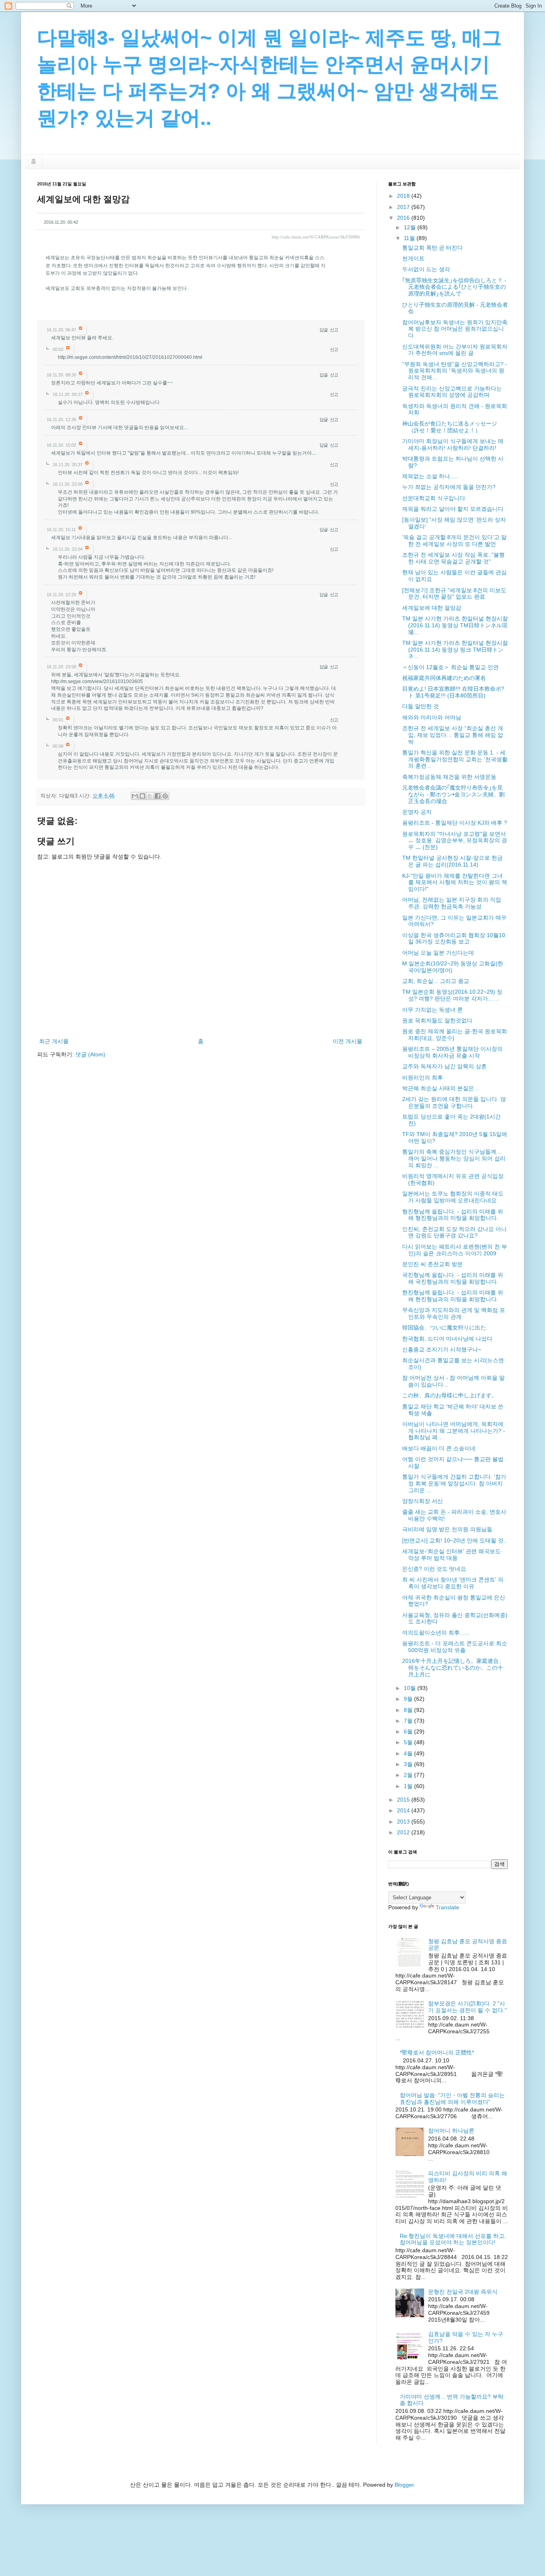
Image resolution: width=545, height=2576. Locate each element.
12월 (411, 227)
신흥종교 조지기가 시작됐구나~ (442, 1349)
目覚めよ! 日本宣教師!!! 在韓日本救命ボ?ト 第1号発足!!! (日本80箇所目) (453, 692)
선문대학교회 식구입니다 (434, 498)
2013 (404, 1822)
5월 (409, 1742)
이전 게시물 (348, 1041)
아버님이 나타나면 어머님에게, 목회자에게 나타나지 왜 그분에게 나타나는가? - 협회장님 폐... (454, 1431)
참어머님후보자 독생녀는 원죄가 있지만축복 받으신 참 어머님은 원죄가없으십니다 (455, 329)
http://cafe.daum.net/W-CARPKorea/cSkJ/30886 (316, 237)
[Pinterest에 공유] (165, 796)
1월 (409, 1786)
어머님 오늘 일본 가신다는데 (438, 953)
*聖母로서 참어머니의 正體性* (437, 2052)
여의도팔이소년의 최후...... (436, 1633)
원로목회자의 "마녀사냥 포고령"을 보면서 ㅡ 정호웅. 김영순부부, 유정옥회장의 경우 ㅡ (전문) (455, 841)
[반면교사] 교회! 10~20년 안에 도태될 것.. (454, 1540)
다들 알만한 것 (421, 706)
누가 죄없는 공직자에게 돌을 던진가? (449, 487)
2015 (404, 1800)
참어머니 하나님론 (451, 2131)
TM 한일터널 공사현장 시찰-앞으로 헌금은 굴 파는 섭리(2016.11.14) (452, 861)
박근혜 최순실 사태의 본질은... (440, 1088)
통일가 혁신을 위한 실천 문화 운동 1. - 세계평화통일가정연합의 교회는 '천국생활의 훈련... (455, 759)
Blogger (404, 2485)
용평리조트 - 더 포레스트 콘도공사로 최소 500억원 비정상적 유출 (455, 1647)
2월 (409, 1775)
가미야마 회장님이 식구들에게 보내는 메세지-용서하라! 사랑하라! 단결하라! (453, 444)
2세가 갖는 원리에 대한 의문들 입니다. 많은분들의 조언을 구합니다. (454, 1102)
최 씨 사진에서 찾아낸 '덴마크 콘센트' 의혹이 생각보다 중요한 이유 (453, 1583)
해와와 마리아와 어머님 (432, 717)
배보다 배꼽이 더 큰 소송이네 (439, 1448)
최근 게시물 (54, 1041)
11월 (410, 238)
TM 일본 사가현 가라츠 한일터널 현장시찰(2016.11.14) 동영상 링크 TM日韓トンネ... (455, 650)
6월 (409, 1731)
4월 (409, 1753)
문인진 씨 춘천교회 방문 (432, 1264)
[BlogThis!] (142, 796)
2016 (404, 218)
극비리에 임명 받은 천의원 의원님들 (447, 1529)
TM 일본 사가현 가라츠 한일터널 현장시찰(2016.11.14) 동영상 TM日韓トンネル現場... (455, 625)
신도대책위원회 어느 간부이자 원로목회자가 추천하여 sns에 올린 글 (455, 350)
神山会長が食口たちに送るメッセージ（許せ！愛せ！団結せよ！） (450, 427)
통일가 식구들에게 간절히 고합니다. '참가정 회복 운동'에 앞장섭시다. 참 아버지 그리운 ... (454, 1483)
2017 (404, 207)
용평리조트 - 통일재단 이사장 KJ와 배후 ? (455, 823)
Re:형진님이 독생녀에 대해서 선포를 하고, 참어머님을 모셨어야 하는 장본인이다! (453, 2239)
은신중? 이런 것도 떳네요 (434, 1569)
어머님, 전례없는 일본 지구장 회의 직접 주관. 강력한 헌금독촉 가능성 (452, 903)
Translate (447, 1907)
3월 (409, 1764)
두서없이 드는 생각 (426, 269)
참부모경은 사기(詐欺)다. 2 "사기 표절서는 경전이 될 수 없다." (467, 2007)
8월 (409, 1710)
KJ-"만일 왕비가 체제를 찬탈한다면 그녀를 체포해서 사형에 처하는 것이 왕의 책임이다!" (455, 882)
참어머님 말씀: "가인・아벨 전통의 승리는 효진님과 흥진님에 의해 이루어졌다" (452, 2098)
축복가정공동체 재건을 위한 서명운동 (449, 777)
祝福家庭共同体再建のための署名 (444, 678)
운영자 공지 (417, 812)
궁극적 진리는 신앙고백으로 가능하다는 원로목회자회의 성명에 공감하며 (452, 392)
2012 (404, 1832)
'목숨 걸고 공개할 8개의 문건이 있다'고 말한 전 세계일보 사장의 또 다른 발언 (454, 541)
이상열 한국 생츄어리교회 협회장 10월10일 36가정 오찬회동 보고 (454, 938)
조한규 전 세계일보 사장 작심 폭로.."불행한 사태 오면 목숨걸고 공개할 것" (453, 558)
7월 (409, 1721)
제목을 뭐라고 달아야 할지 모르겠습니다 (453, 509)
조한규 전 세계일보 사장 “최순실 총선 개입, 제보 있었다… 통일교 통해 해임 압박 (453, 735)
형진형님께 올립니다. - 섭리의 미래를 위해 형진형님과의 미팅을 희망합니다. (453, 1215)
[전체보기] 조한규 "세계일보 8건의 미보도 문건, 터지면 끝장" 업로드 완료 (454, 594)
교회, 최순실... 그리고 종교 (436, 981)
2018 (404, 196)
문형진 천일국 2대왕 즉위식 (463, 2292)
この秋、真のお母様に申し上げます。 (450, 1395)
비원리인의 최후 (423, 1077)
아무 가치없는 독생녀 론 (432, 1010)
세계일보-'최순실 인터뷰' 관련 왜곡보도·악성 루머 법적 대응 (452, 1555)
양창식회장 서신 (423, 1501)
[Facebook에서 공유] (158, 796)
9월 (409, 1699)
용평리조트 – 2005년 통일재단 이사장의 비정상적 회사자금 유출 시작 (452, 1052)
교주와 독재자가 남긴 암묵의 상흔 (444, 1066)
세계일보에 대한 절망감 (432, 608)
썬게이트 (413, 258)
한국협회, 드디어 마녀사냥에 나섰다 (447, 1339)
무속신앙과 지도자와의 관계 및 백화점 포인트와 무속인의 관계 (454, 1313)
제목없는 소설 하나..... (430, 476)
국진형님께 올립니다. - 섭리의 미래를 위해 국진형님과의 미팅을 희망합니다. (453, 1278)
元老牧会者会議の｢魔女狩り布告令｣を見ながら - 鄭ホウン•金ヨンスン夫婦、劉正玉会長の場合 (453, 794)
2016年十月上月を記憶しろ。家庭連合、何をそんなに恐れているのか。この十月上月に (453, 1668)
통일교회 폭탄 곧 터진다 (432, 248)
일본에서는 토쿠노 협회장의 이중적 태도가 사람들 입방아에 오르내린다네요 (453, 1197)
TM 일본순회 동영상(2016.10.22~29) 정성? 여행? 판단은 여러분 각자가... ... (452, 995)
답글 (324, 330)
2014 (404, 1810)
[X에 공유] (150, 796)
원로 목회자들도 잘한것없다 (437, 1020)
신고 (334, 330)
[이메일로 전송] (135, 796)
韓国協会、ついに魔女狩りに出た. (445, 1327)
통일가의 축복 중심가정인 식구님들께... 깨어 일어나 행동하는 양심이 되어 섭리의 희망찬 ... (454, 1158)
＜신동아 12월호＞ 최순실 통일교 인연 (450, 667)
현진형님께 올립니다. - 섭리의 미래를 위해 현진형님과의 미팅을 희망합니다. (453, 1296)
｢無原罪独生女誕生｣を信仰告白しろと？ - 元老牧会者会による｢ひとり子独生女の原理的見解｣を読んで (454, 287)
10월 (411, 1688)
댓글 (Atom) (90, 1054)
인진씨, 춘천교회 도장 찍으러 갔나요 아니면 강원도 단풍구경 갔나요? (454, 1232)
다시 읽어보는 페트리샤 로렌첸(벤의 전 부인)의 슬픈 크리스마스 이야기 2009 (455, 1250)
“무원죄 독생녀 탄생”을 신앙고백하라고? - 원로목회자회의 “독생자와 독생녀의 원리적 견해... (455, 371)
